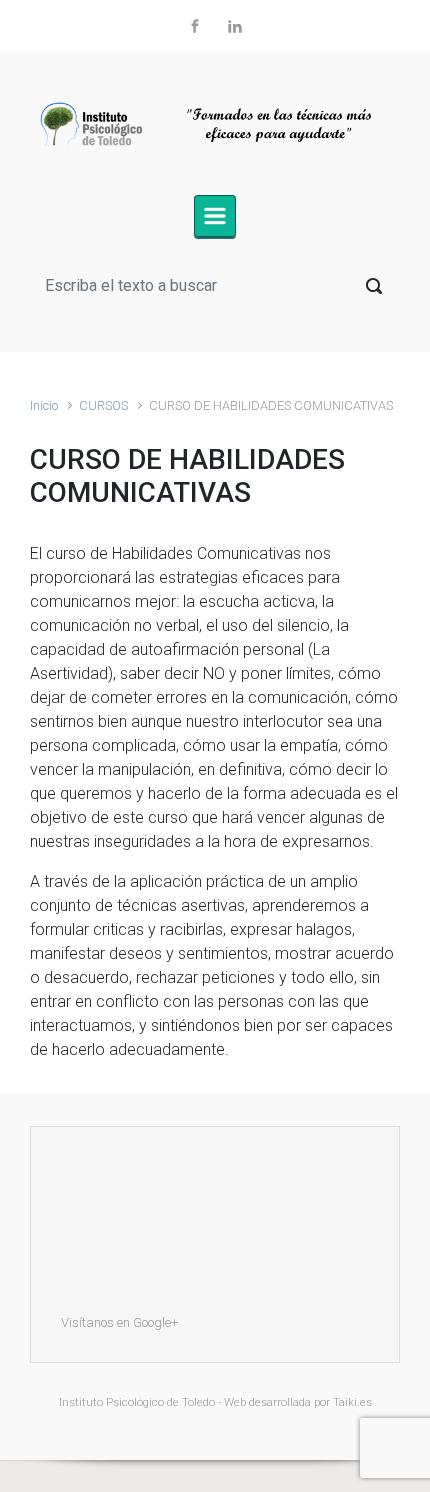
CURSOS (103, 405)
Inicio (44, 405)
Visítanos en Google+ (119, 1322)
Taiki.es (352, 1402)
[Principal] (215, 216)
